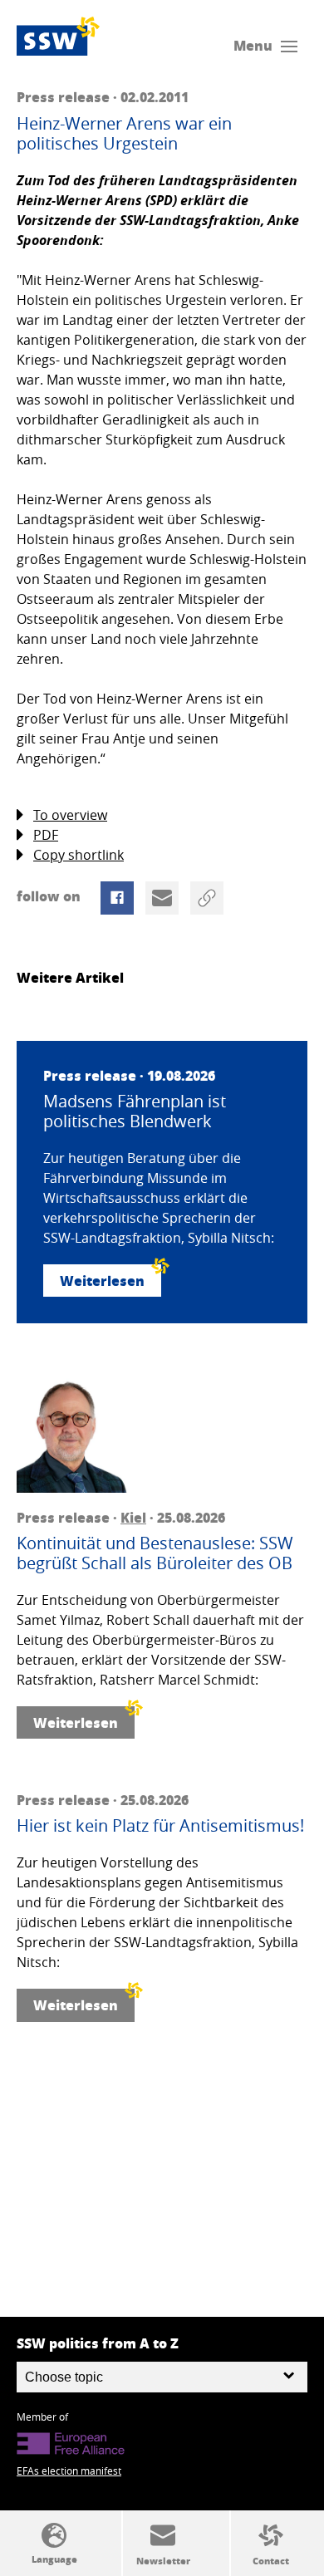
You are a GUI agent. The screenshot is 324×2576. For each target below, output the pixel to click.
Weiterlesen (102, 1281)
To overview (70, 815)
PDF (46, 835)
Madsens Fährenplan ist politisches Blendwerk (135, 1111)
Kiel (133, 1517)
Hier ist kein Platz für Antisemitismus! (160, 1826)
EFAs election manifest (69, 2471)
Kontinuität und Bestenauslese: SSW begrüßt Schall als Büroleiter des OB (155, 1553)
